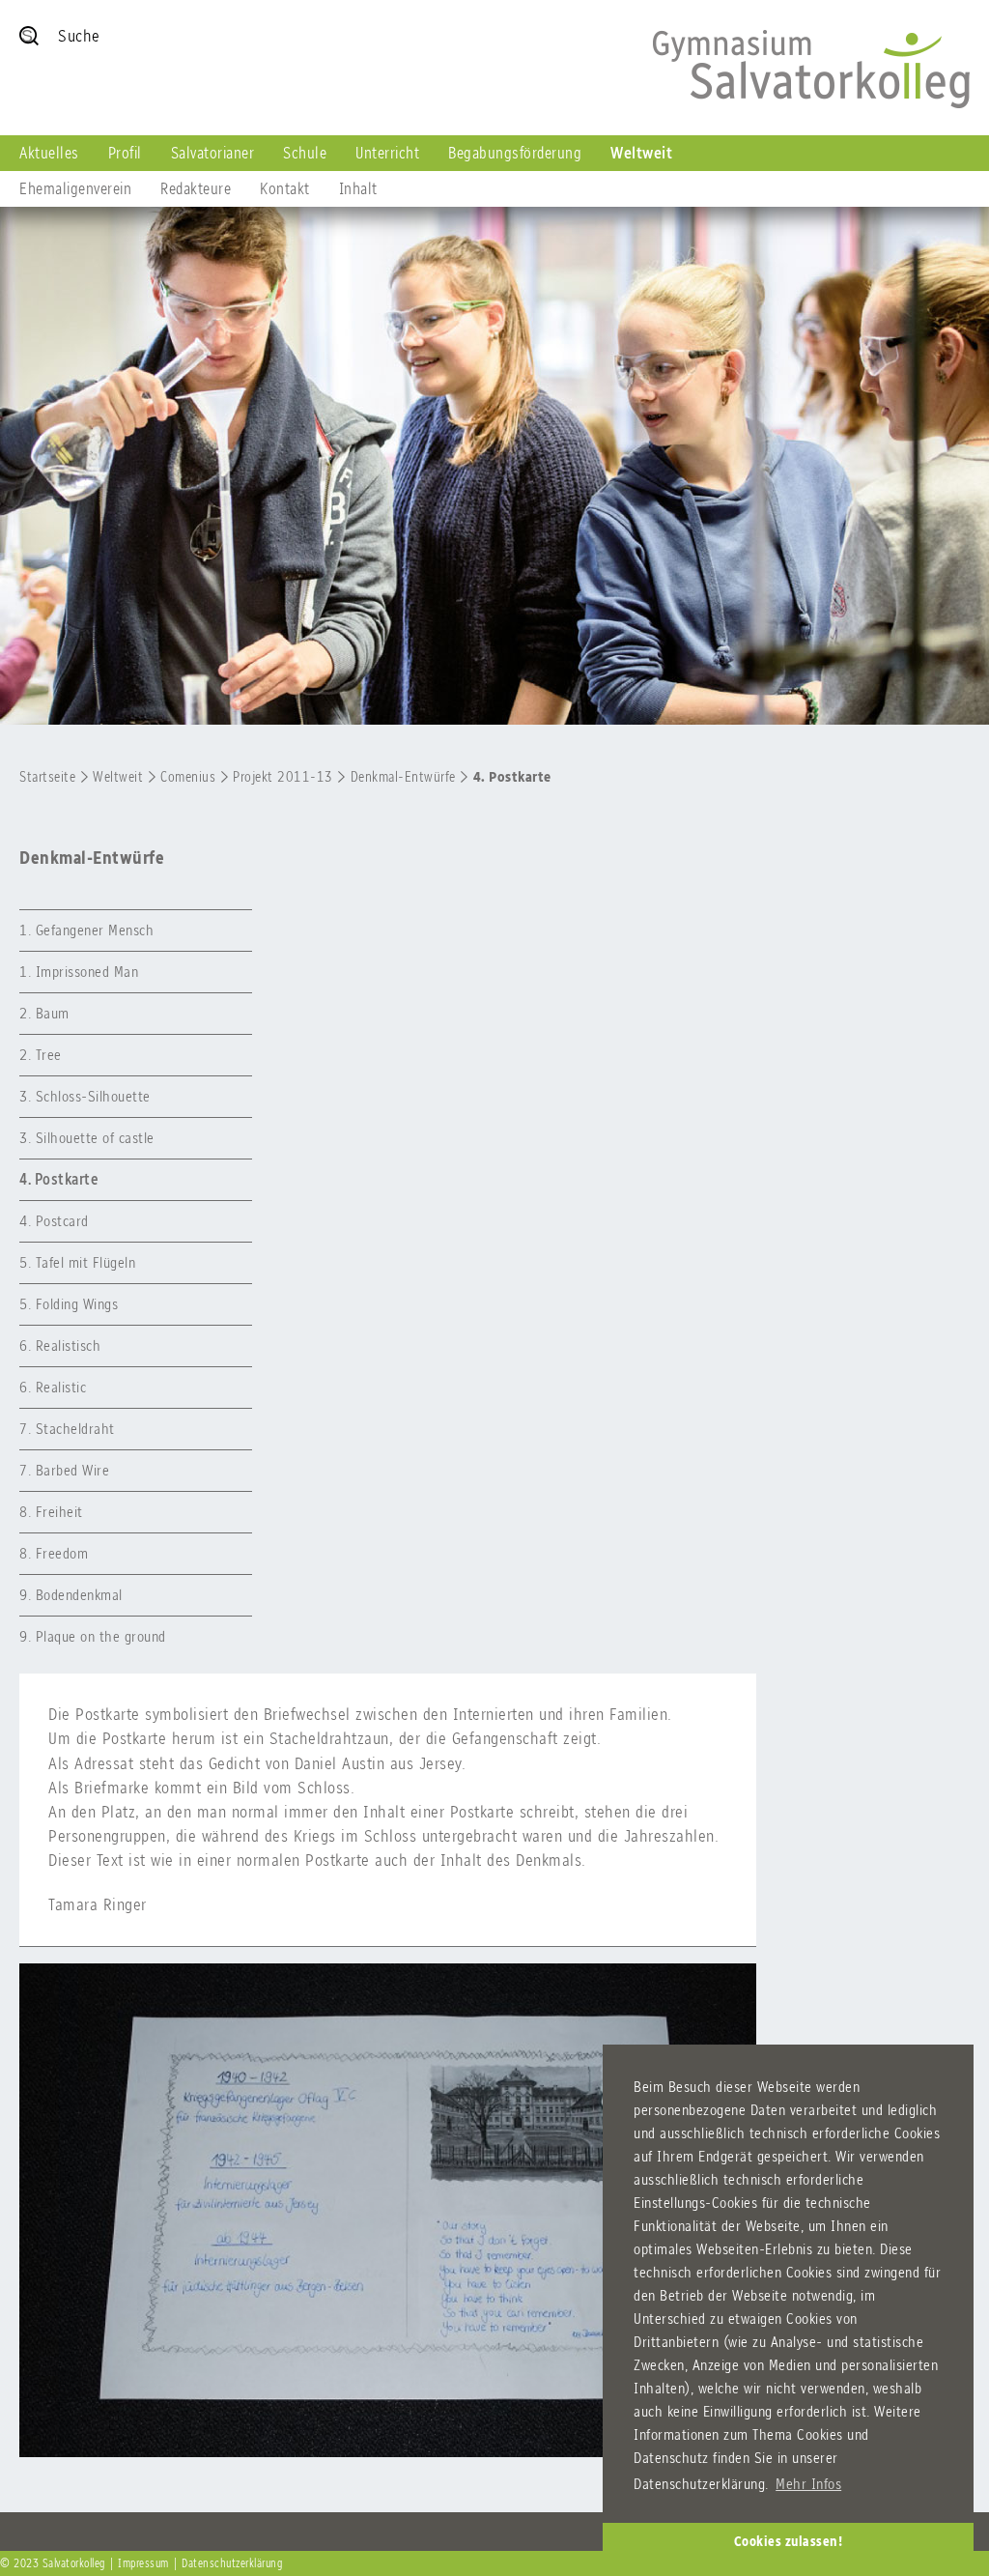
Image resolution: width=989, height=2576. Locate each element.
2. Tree (41, 1055)
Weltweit (641, 153)
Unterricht (387, 153)
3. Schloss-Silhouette (85, 1096)
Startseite (47, 777)
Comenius (188, 777)
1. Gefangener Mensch (86, 930)
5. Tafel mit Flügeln (77, 1262)
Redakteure (196, 188)
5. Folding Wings (69, 1304)
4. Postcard (54, 1221)
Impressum (143, 2563)
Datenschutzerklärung (232, 2563)
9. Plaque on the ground (93, 1636)
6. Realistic (53, 1387)
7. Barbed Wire (64, 1470)
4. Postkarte (512, 777)
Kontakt (285, 188)
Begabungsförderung (515, 153)
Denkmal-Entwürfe (403, 777)
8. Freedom (54, 1553)
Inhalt (358, 188)
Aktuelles (49, 153)
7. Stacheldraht (67, 1429)
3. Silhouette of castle (87, 1138)
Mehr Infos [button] (808, 2484)
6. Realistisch (60, 1345)
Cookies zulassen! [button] (789, 2541)
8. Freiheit (51, 1512)
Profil (125, 153)
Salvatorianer (213, 153)
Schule (305, 153)
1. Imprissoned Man (79, 972)
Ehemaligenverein (75, 188)
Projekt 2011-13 (283, 777)
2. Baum (44, 1013)
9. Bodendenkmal (71, 1595)
